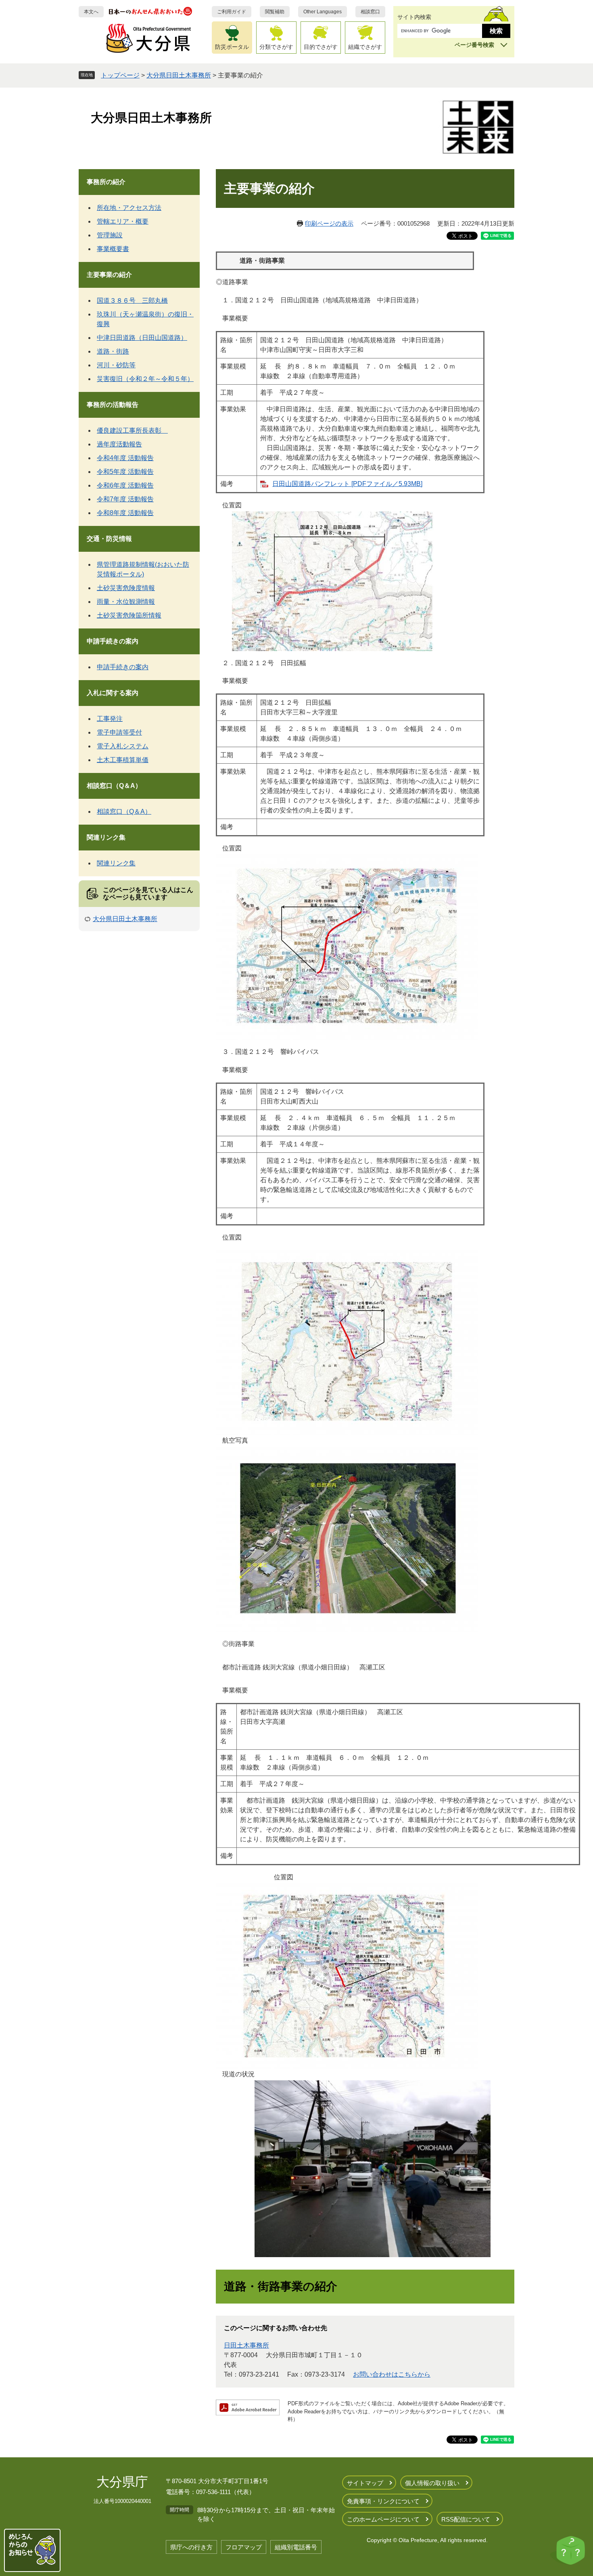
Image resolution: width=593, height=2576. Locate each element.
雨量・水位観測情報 (126, 602)
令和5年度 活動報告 (125, 472)
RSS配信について (466, 2519)
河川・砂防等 (116, 365)
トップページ (120, 75)
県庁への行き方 (191, 2547)
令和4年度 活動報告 (125, 458)
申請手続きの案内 (113, 641)
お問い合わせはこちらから (392, 2374)
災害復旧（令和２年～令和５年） (145, 379)
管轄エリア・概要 (123, 221)
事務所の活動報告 (113, 405)
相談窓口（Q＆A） (114, 786)
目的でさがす (321, 47)
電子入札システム (123, 746)
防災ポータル (232, 47)
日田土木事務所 (246, 2345)
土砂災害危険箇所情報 (129, 615)
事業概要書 (113, 249)
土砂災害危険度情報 (126, 588)
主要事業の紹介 (109, 275)
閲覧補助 (275, 12)
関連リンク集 (106, 837)
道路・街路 (113, 351)
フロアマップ (244, 2547)
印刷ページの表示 (329, 223)
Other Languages (323, 12)
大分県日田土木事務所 (179, 75)
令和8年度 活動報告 (125, 513)
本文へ (91, 12)
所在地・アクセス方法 (129, 208)
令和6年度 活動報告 (125, 485)
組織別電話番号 (296, 2547)
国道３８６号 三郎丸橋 (132, 301)
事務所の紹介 (106, 182)
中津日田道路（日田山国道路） (142, 338)
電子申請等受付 (119, 732)
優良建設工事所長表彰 (132, 430)
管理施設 (110, 235)
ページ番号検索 (474, 45)
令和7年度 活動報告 (125, 499)
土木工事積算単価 (123, 760)
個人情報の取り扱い (432, 2483)
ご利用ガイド (232, 12)
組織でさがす (365, 47)
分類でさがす (276, 47)
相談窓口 (370, 12)
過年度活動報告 (119, 444)
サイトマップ (365, 2483)
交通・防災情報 (109, 539)
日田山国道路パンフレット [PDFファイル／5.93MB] (347, 484)
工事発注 (110, 719)
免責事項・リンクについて (383, 2501)
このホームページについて (383, 2519)
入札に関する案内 (113, 693)
